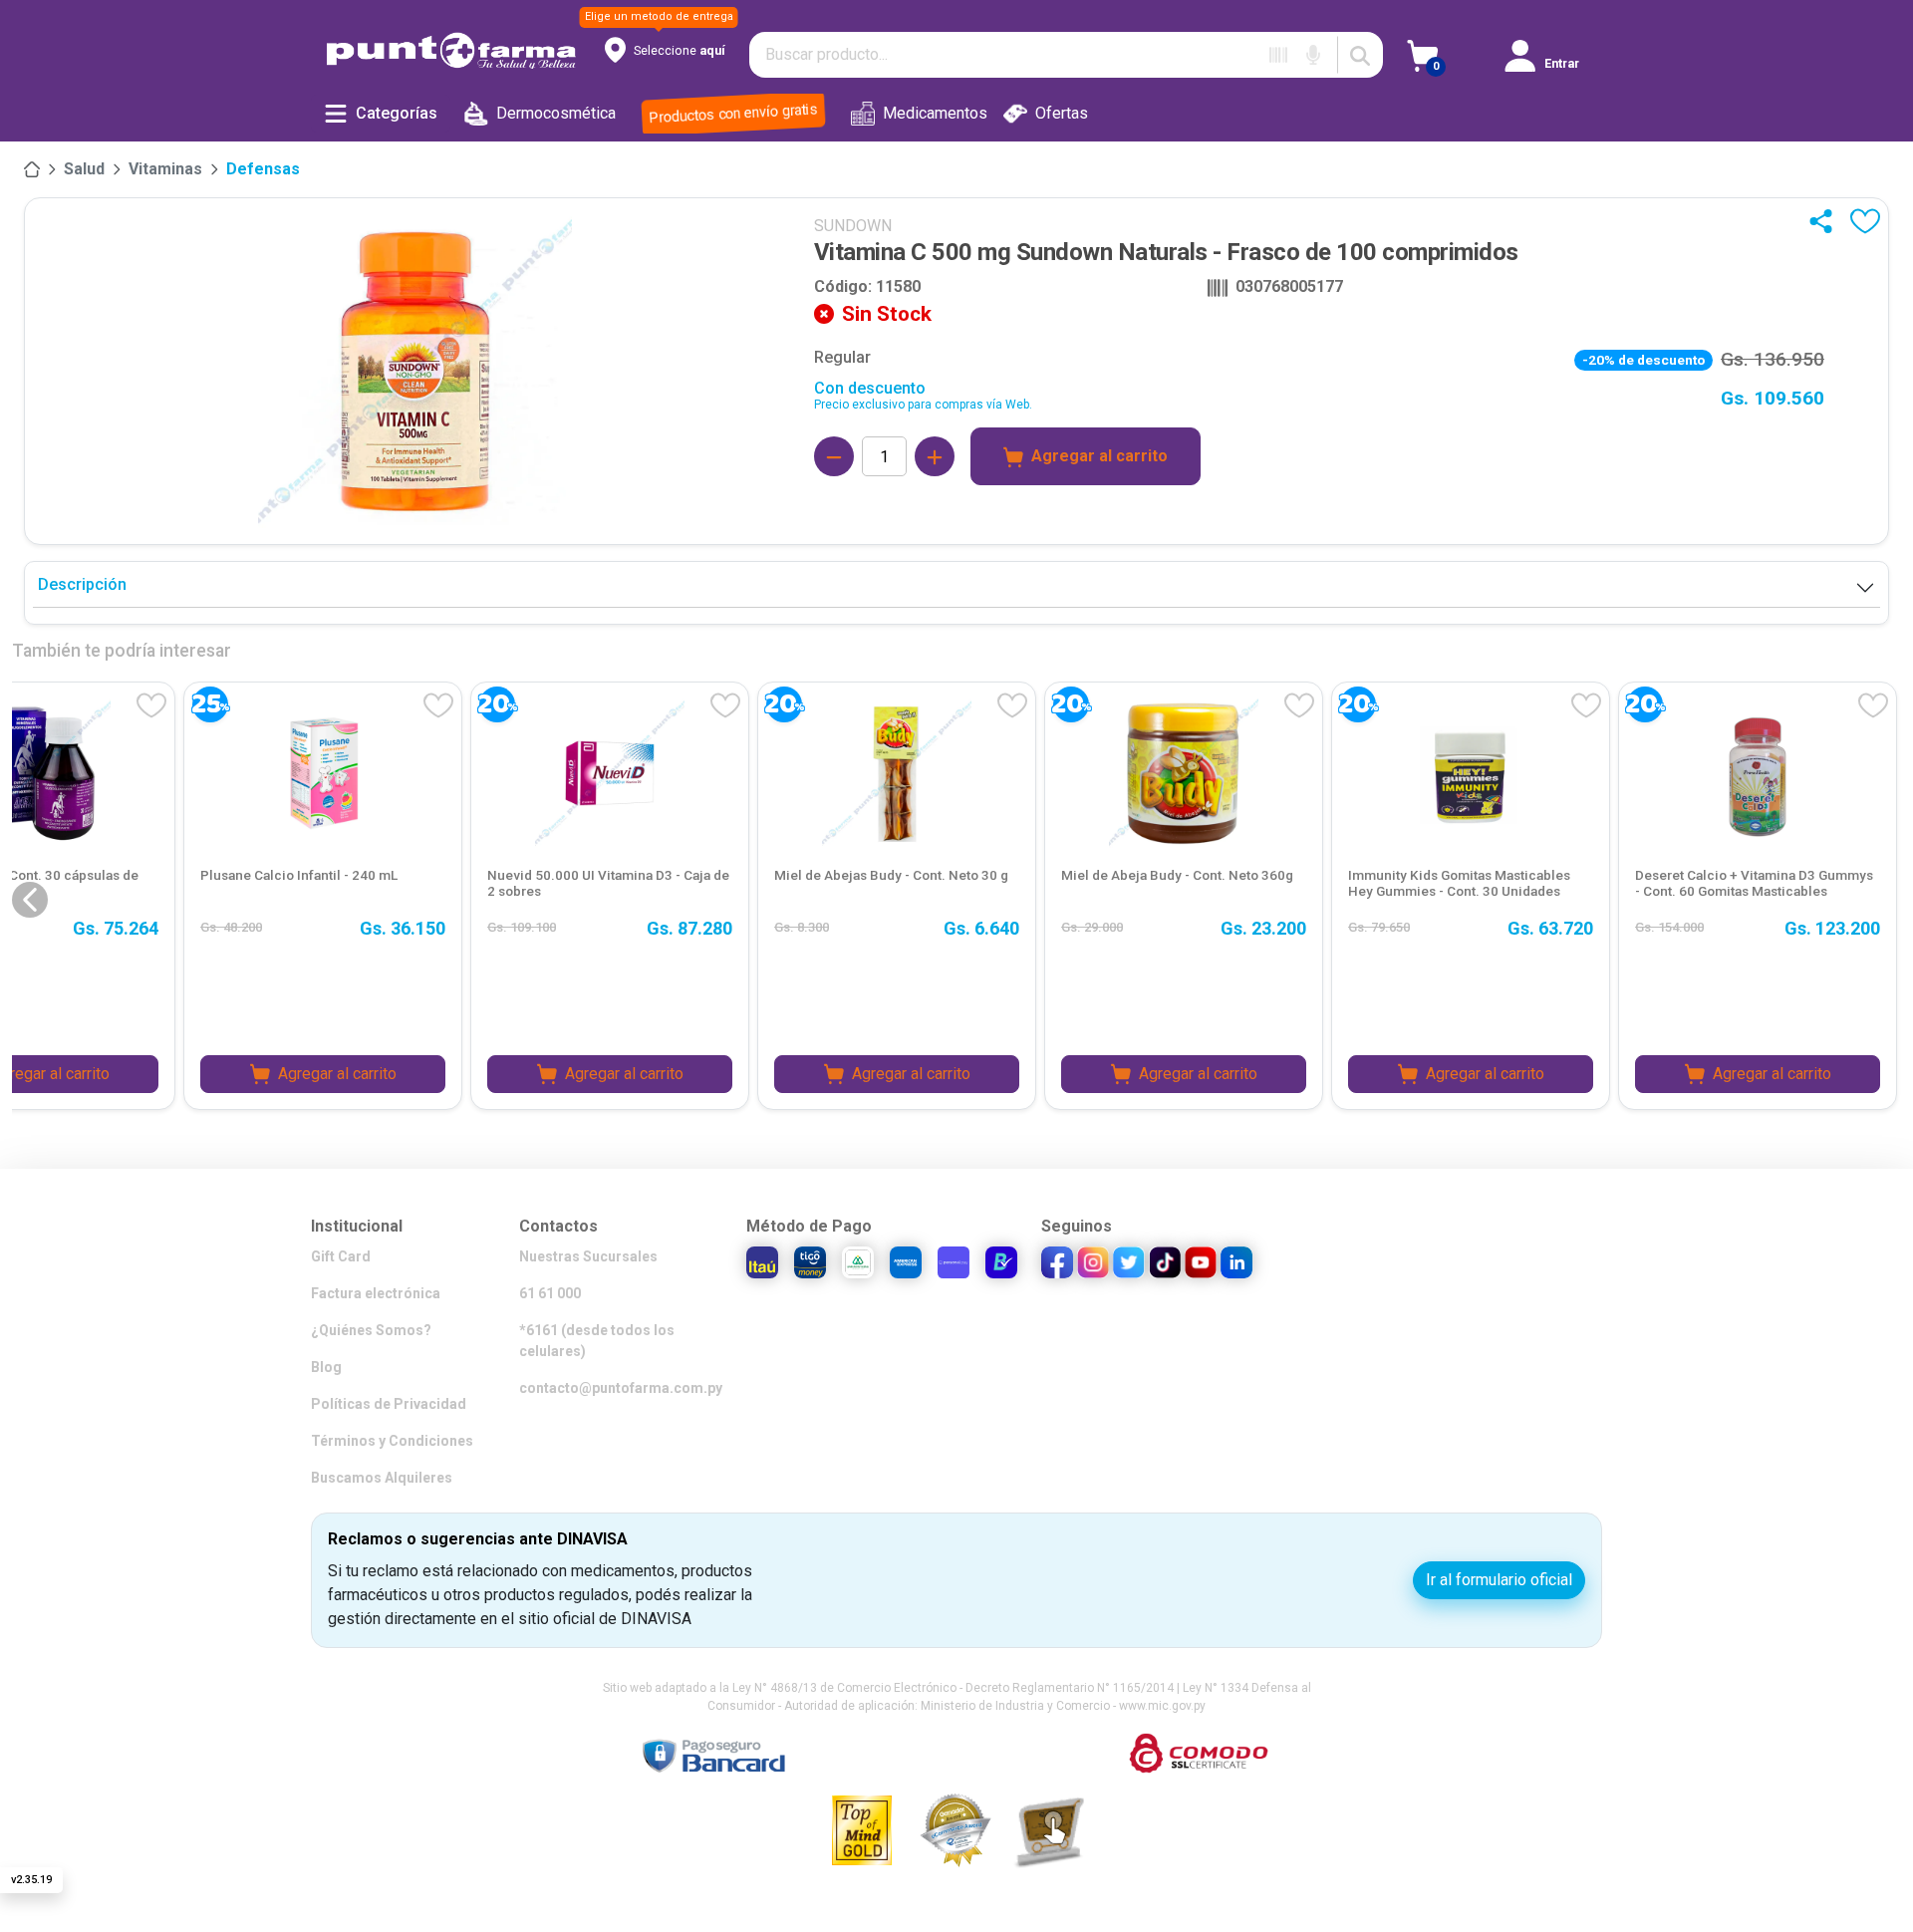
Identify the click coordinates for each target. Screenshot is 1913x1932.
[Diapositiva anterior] (30, 900)
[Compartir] (1825, 221)
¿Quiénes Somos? (371, 1330)
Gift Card (341, 1256)
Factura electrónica (376, 1293)
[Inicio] (32, 169)
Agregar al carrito (1099, 456)
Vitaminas (165, 169)
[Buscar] (1360, 55)
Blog (326, 1367)
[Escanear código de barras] (1278, 55)
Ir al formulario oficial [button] (1499, 1580)
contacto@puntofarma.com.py (621, 1388)
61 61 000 (550, 1293)
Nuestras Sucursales (588, 1256)
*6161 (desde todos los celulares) (597, 1341)
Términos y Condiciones (392, 1441)
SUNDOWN (853, 226)
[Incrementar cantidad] (935, 456)
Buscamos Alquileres (382, 1478)
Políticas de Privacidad (389, 1404)
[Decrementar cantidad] (834, 456)
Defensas (263, 169)
